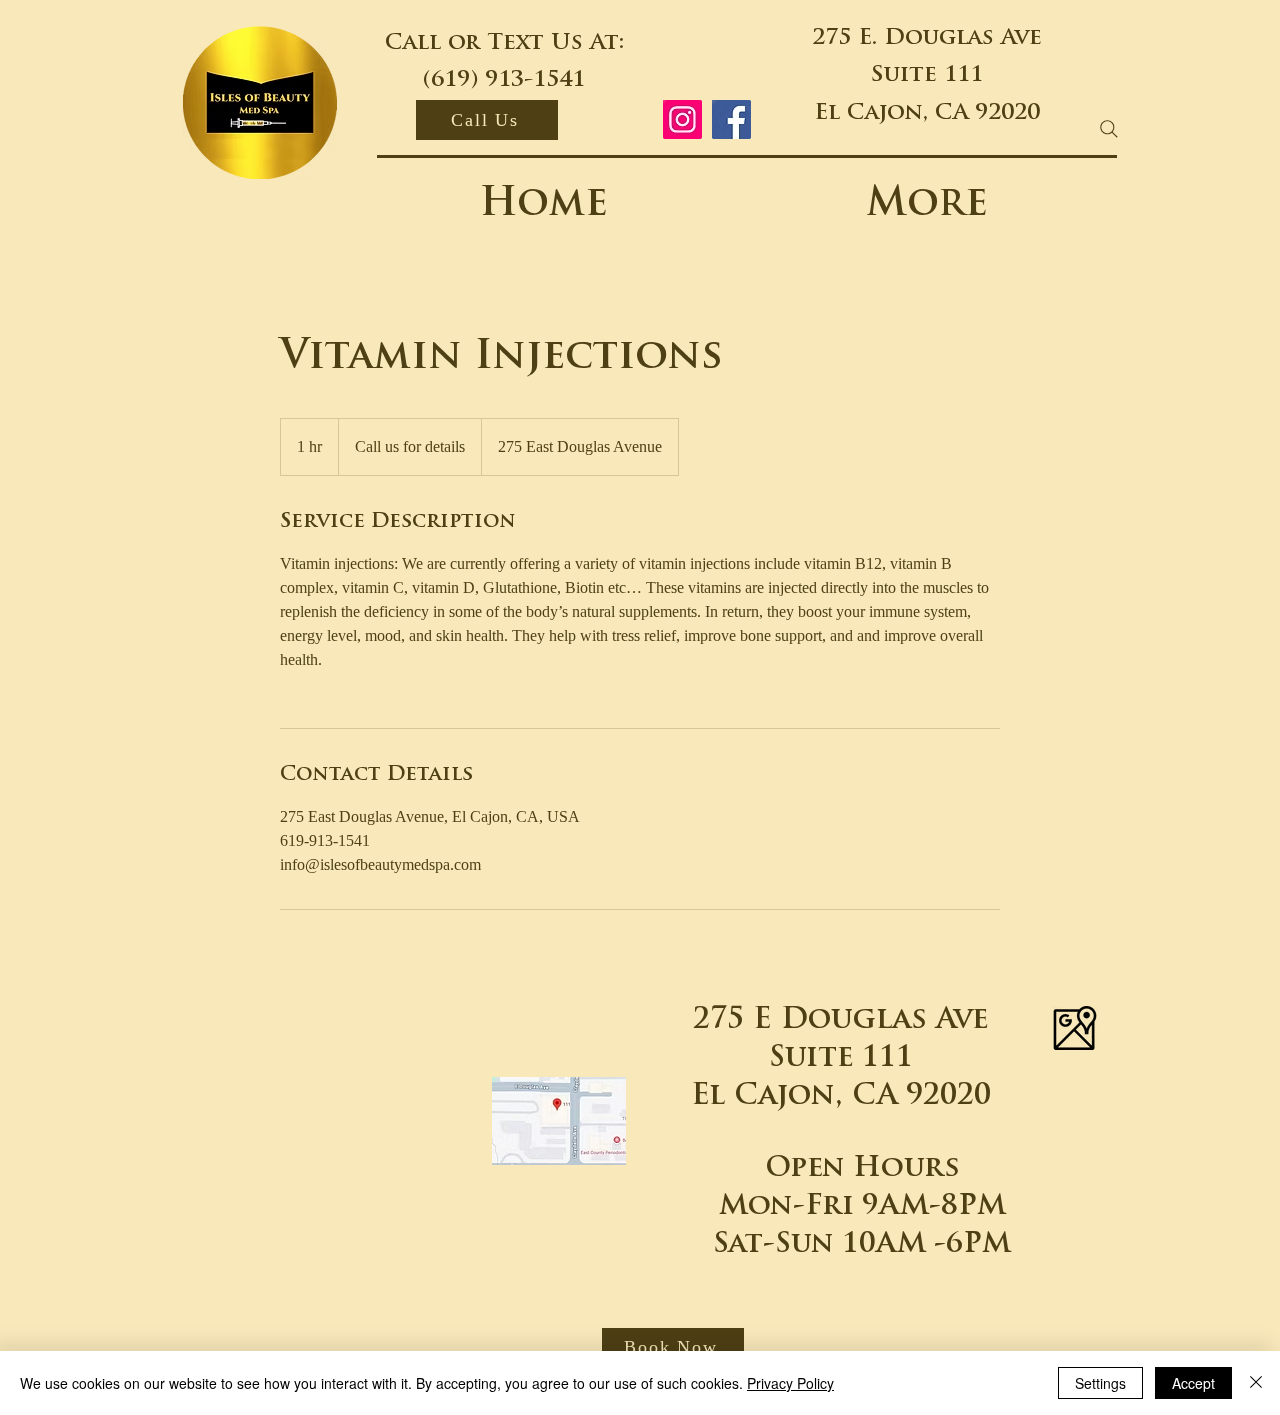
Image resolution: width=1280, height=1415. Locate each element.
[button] (673, 1348)
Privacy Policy (790, 1383)
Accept (1193, 1383)
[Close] (1256, 1383)
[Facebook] (731, 119)
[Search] (1109, 129)
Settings (1100, 1383)
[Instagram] (682, 119)
